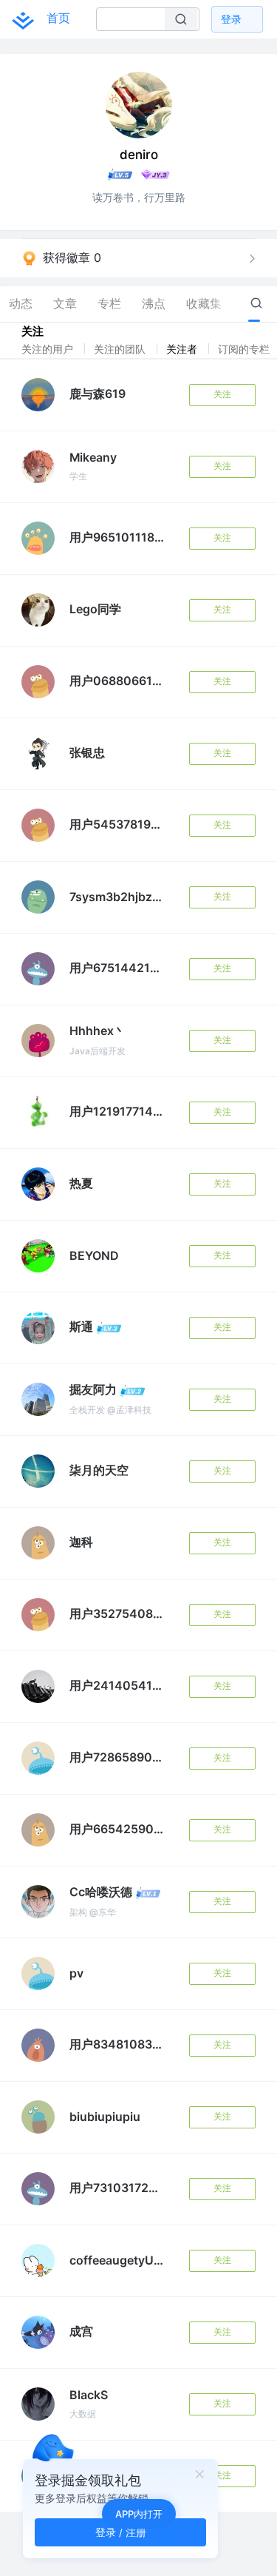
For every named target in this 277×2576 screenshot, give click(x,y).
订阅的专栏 (245, 349)
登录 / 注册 (121, 2532)
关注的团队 (121, 349)
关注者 (183, 349)
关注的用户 (49, 349)
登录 (231, 19)
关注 (222, 394)
